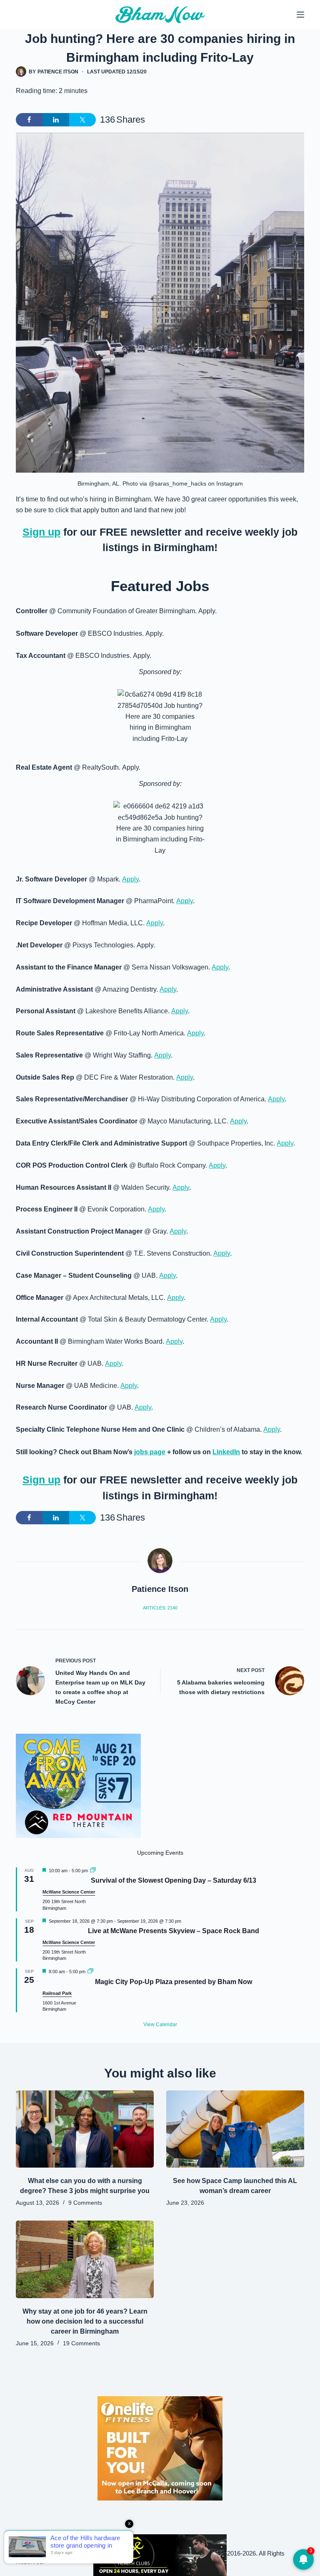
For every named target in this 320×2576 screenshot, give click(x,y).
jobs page (150, 1452)
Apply (130, 879)
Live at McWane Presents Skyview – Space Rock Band (174, 1931)
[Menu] (300, 15)
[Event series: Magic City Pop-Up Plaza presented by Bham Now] (90, 1972)
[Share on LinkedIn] (56, 120)
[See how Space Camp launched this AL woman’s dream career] (235, 2129)
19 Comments (81, 2343)
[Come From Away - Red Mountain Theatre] (78, 1785)
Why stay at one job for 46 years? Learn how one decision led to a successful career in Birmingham (85, 2321)
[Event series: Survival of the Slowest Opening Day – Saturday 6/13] (93, 1871)
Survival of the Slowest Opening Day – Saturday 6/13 (174, 1880)
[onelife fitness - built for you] (160, 2448)
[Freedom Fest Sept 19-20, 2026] (160, 2555)
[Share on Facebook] (29, 120)
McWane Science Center (69, 1892)
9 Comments (85, 2203)
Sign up (41, 532)
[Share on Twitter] (82, 120)
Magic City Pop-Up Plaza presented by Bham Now (174, 1982)
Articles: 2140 (160, 1608)
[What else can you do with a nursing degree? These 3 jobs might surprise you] (85, 2129)
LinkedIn (226, 1452)
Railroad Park (57, 1993)
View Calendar (160, 2025)
